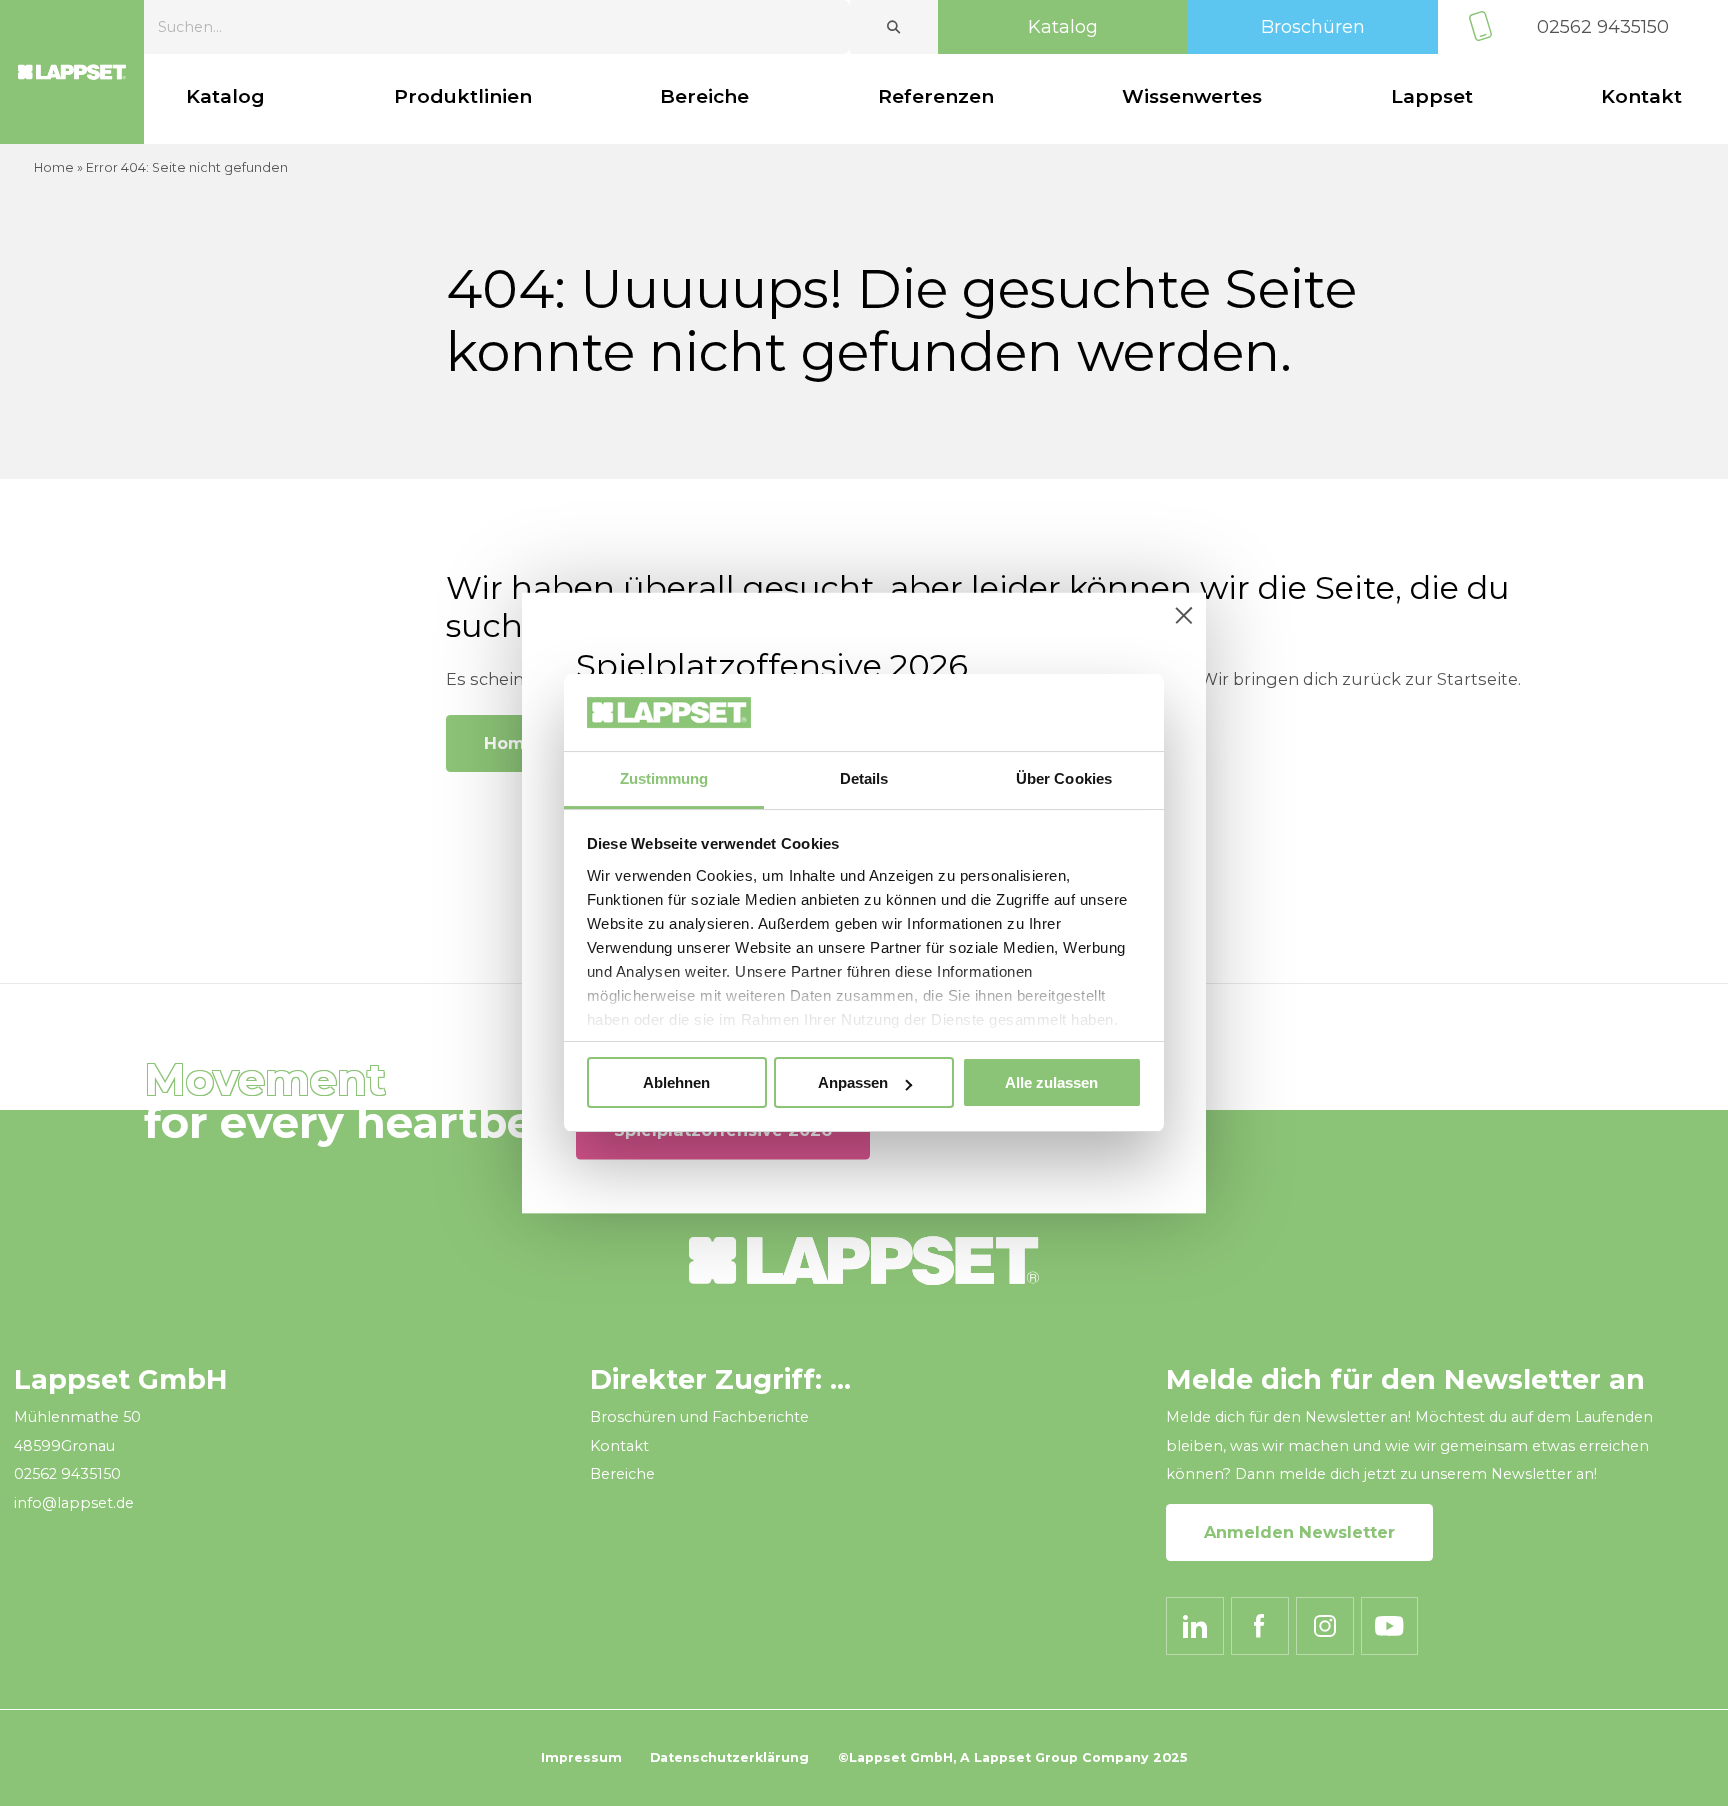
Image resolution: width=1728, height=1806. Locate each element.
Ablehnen (676, 1082)
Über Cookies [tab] (1064, 778)
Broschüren (1313, 27)
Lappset (1432, 96)
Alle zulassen (1051, 1082)
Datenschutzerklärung (729, 1757)
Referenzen (936, 96)
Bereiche (704, 96)
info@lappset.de (74, 1503)
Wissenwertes (1192, 96)
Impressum (581, 1757)
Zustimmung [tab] (664, 778)
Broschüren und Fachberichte (699, 1417)
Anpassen (853, 1082)
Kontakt (1641, 96)
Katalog (1063, 27)
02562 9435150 (1603, 27)
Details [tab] (864, 778)
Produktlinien (463, 96)
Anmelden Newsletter (1299, 1532)
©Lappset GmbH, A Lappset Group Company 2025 (1012, 1757)
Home (54, 167)
